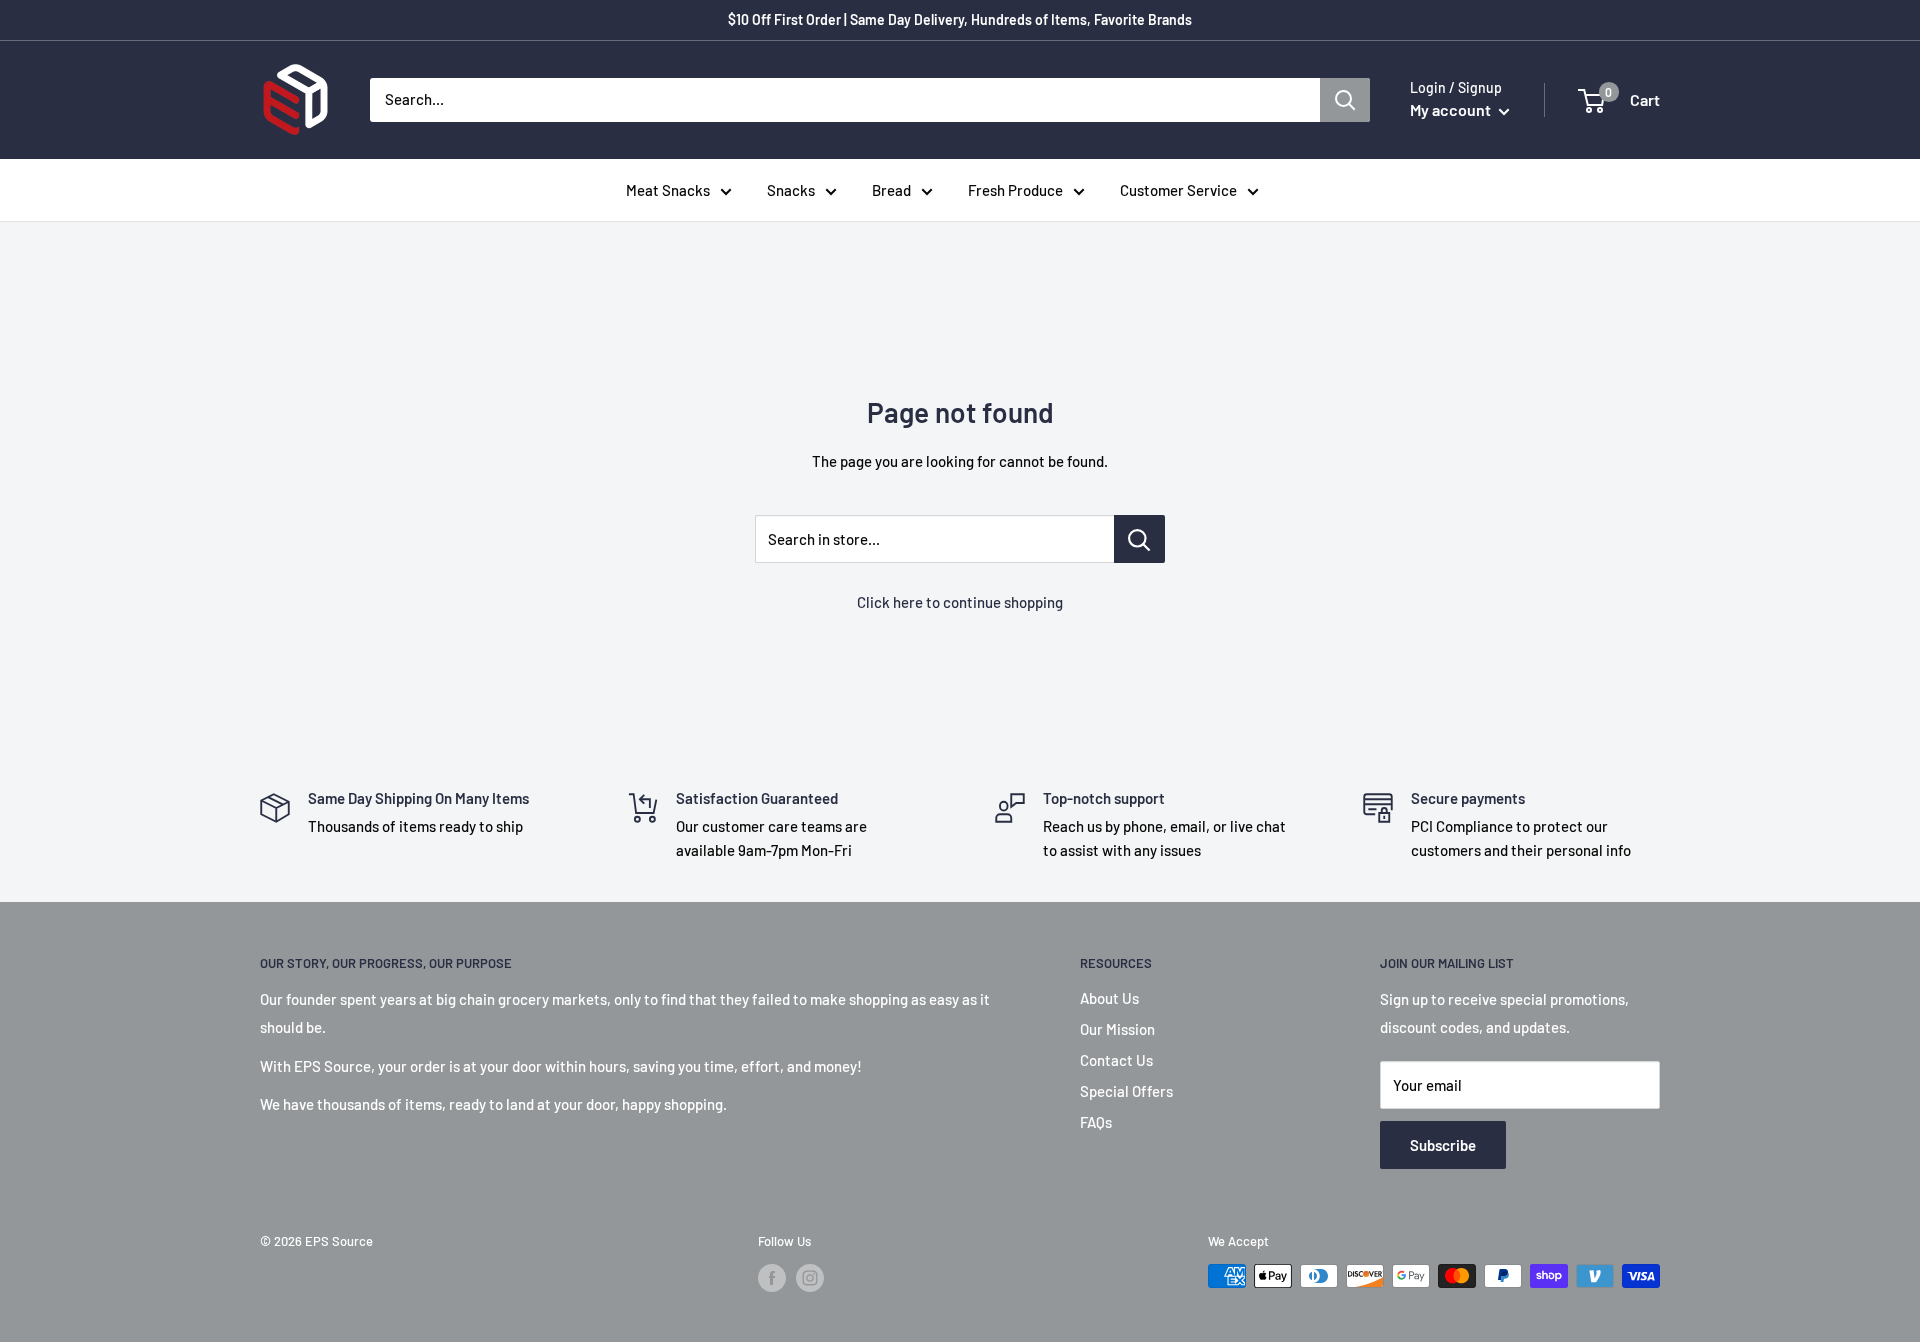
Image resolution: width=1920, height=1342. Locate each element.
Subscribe (1443, 1145)
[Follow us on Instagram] (810, 1278)
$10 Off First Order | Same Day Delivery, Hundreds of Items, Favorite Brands (960, 19)
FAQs (1096, 1122)
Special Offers (1126, 1091)
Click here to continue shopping (960, 602)
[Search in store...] (1139, 539)
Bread (891, 190)
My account (1452, 109)
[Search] (1345, 100)
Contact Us (1116, 1060)
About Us (1109, 998)
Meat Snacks (668, 190)
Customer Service (1178, 190)
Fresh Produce (1015, 190)
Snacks (791, 190)
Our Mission (1117, 1029)
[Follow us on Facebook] (772, 1278)
